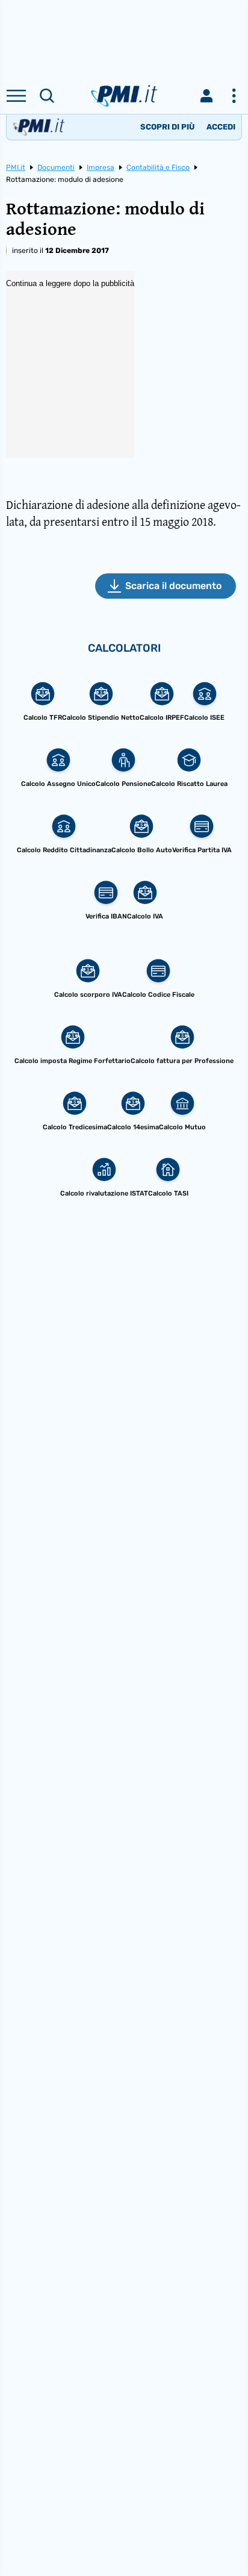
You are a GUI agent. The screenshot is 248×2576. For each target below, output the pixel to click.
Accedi (221, 127)
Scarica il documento (173, 586)
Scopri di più (167, 127)
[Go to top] (224, 2536)
